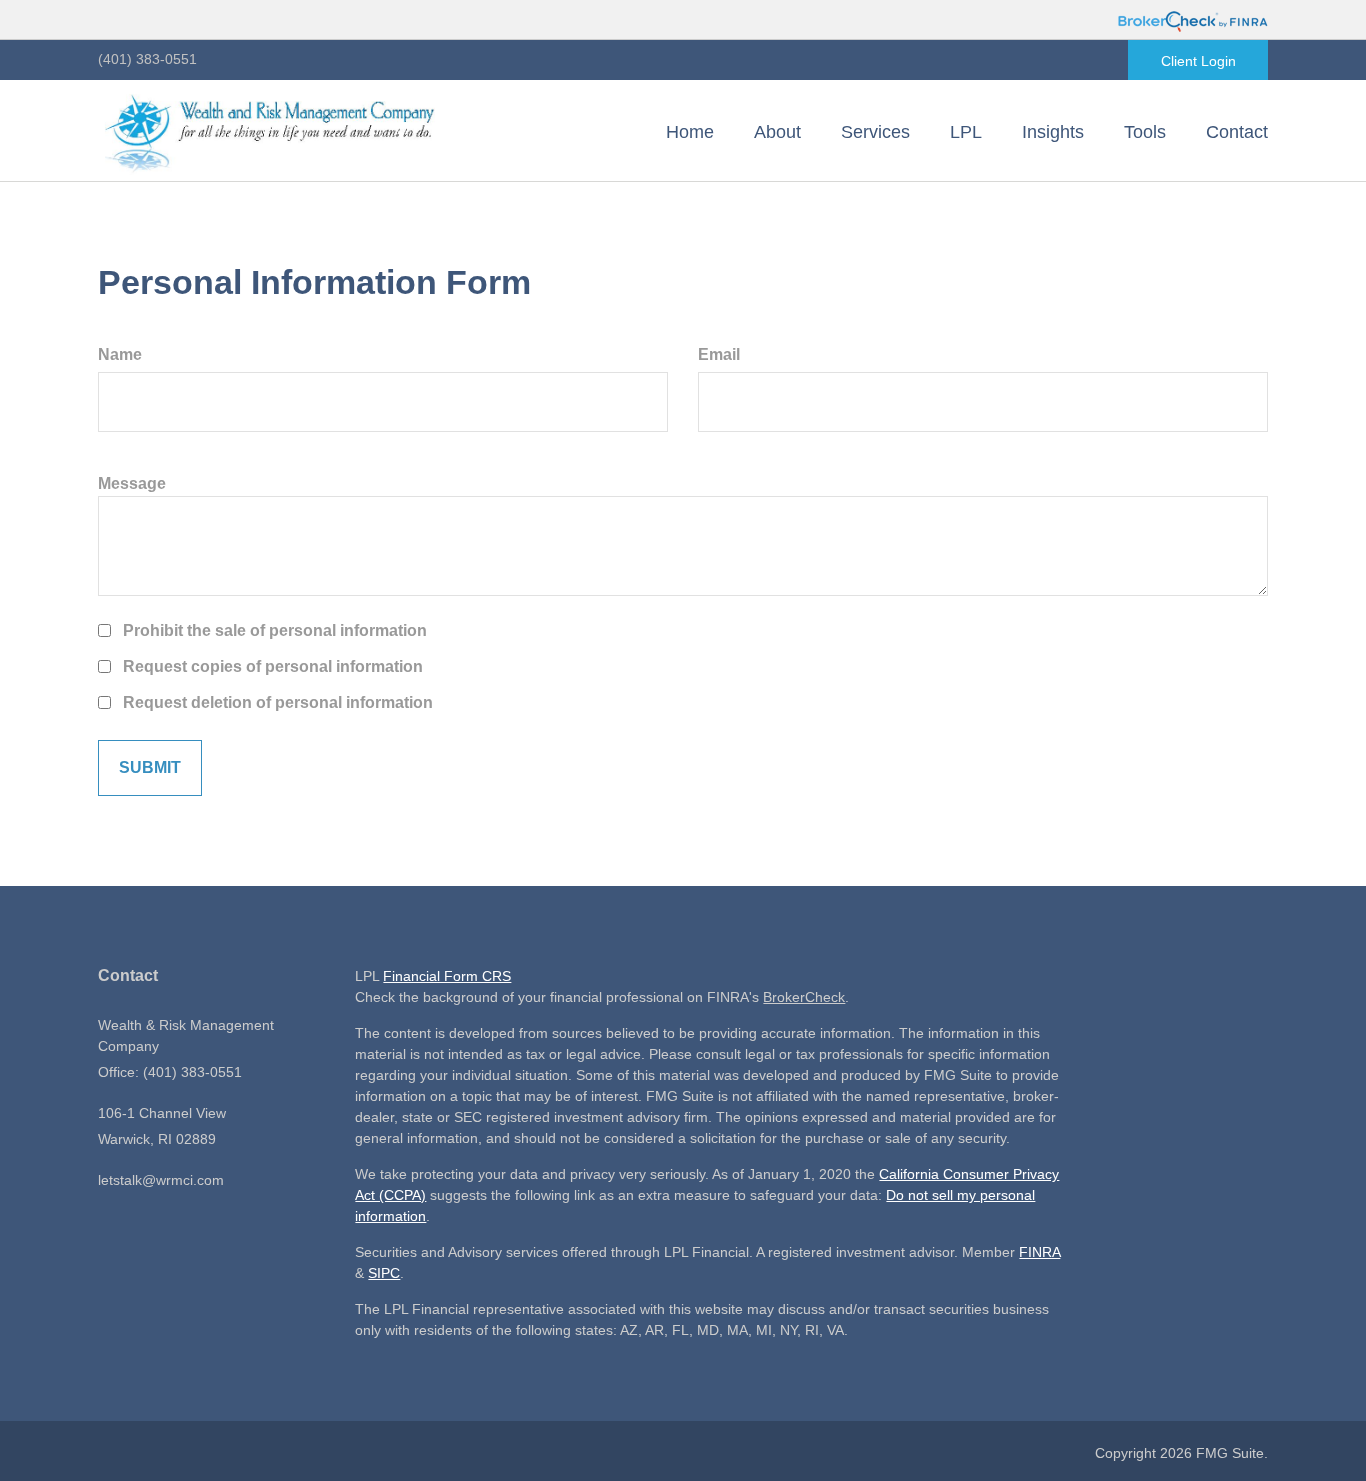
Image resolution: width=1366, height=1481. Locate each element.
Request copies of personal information (273, 666)
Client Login (1198, 61)
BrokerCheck (804, 997)
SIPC (384, 1273)
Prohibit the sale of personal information (275, 630)
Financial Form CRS (447, 976)
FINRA (1039, 1252)
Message (132, 483)
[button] (777, 132)
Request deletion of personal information (278, 702)
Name (120, 354)
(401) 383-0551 (147, 59)
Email (719, 354)
